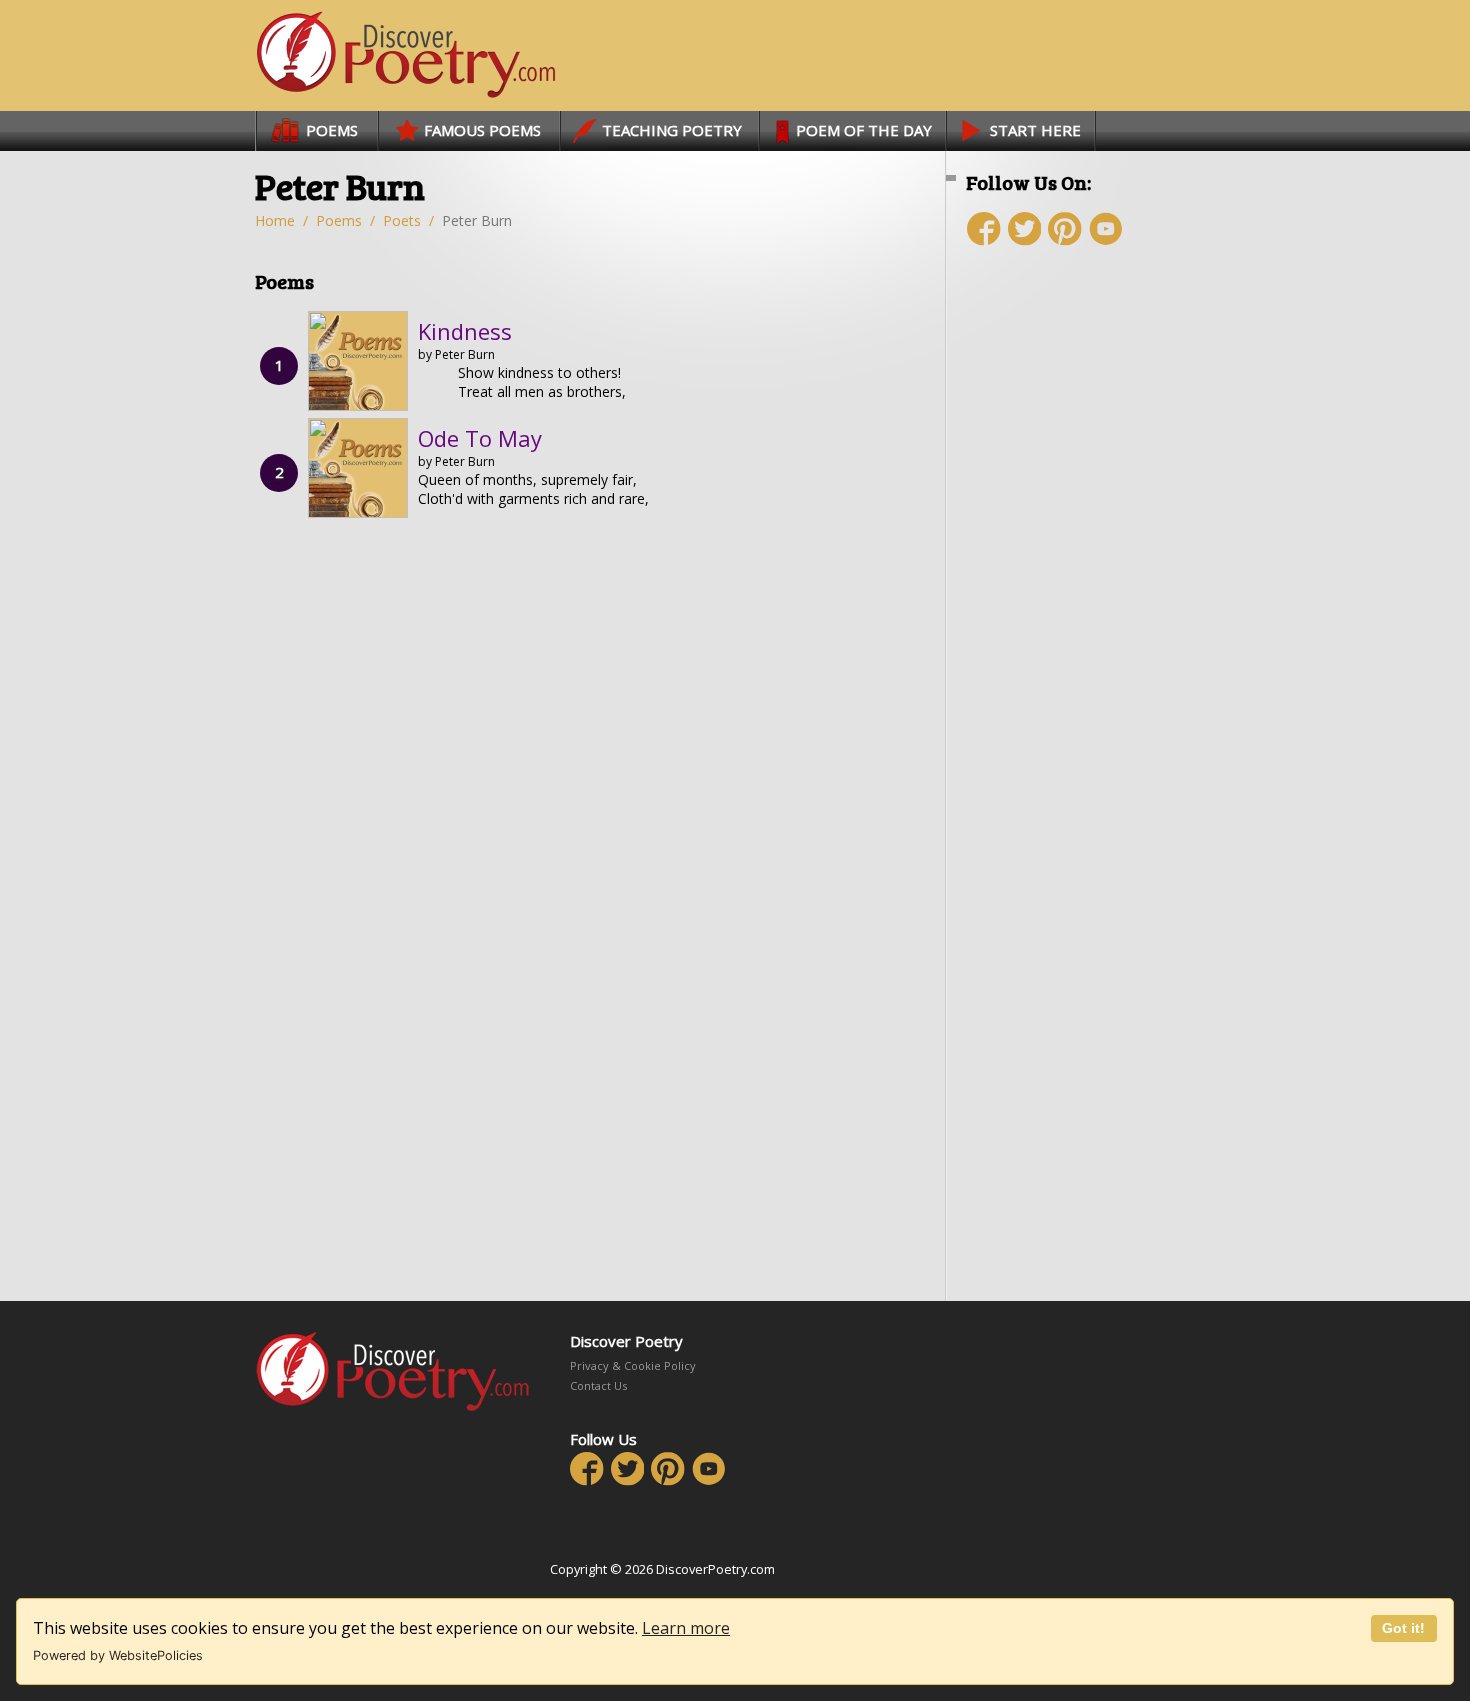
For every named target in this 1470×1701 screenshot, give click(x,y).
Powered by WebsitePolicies (118, 1655)
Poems (339, 220)
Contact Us (598, 1385)
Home (275, 220)
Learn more (686, 1628)
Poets (402, 220)
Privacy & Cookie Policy (633, 1365)
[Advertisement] (1085, 617)
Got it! (1403, 1628)
